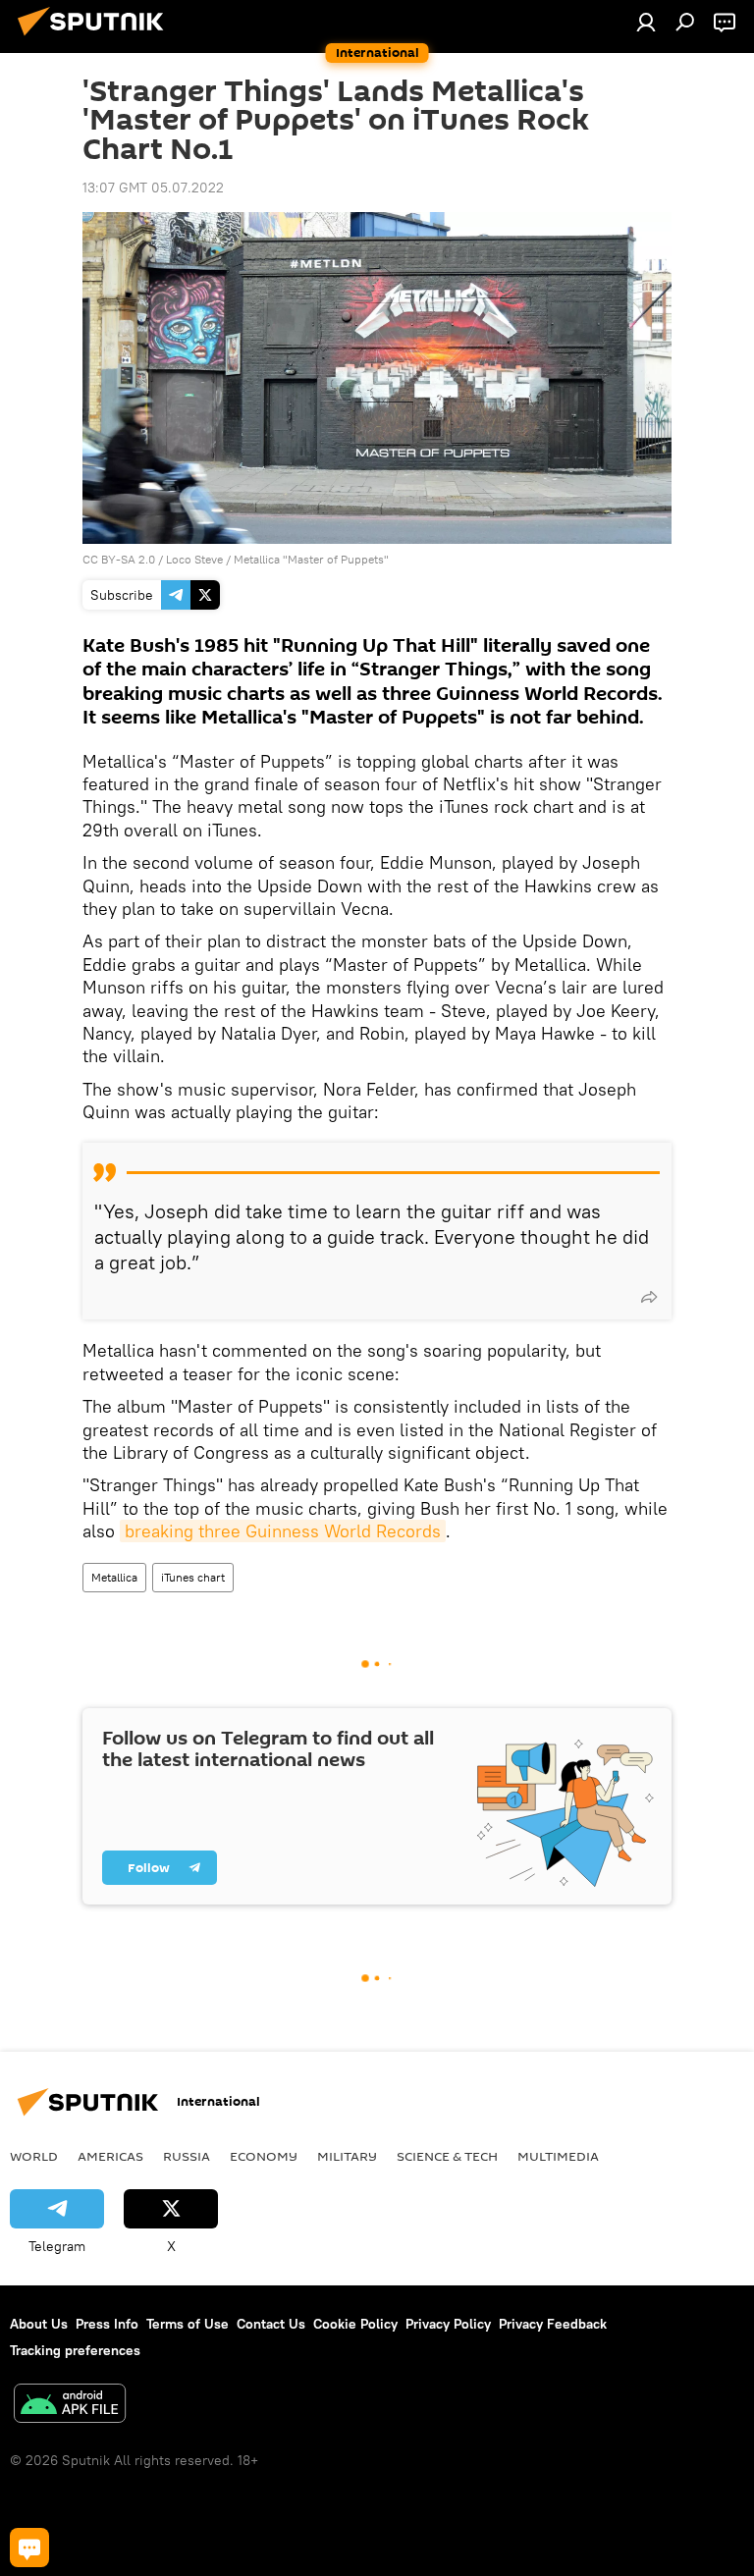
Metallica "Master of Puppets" (311, 559)
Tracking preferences (75, 2350)
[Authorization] (646, 22)
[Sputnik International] (96, 38)
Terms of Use (188, 2324)
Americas (110, 2156)
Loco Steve (194, 559)
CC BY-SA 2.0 (119, 559)
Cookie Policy (355, 2324)
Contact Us (271, 2324)
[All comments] (29, 2548)
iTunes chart (193, 1577)
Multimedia (558, 2156)
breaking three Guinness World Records (283, 1531)
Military (347, 2156)
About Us (39, 2324)
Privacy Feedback (553, 2324)
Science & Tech (447, 2156)
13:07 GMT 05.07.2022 (153, 188)
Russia (187, 2156)
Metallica (114, 1577)
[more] (649, 1297)
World (34, 2156)
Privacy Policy (448, 2324)
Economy (264, 2156)
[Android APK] (70, 2406)
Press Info (107, 2324)
